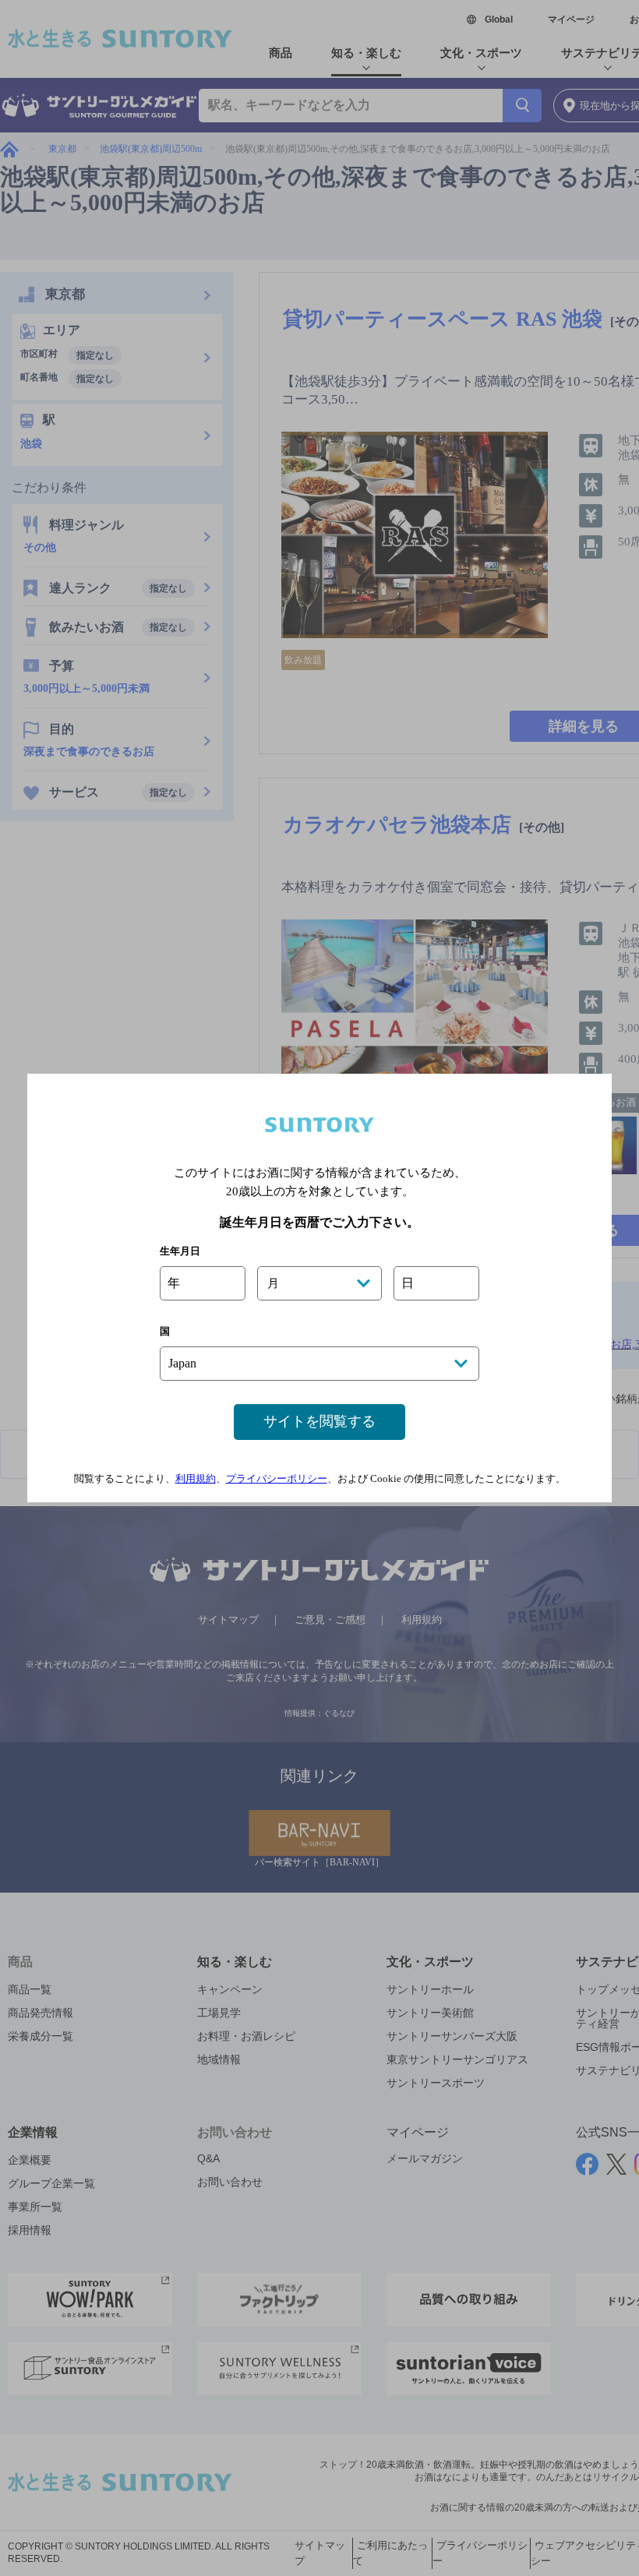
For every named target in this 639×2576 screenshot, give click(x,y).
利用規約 (196, 1479)
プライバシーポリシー (277, 1479)
